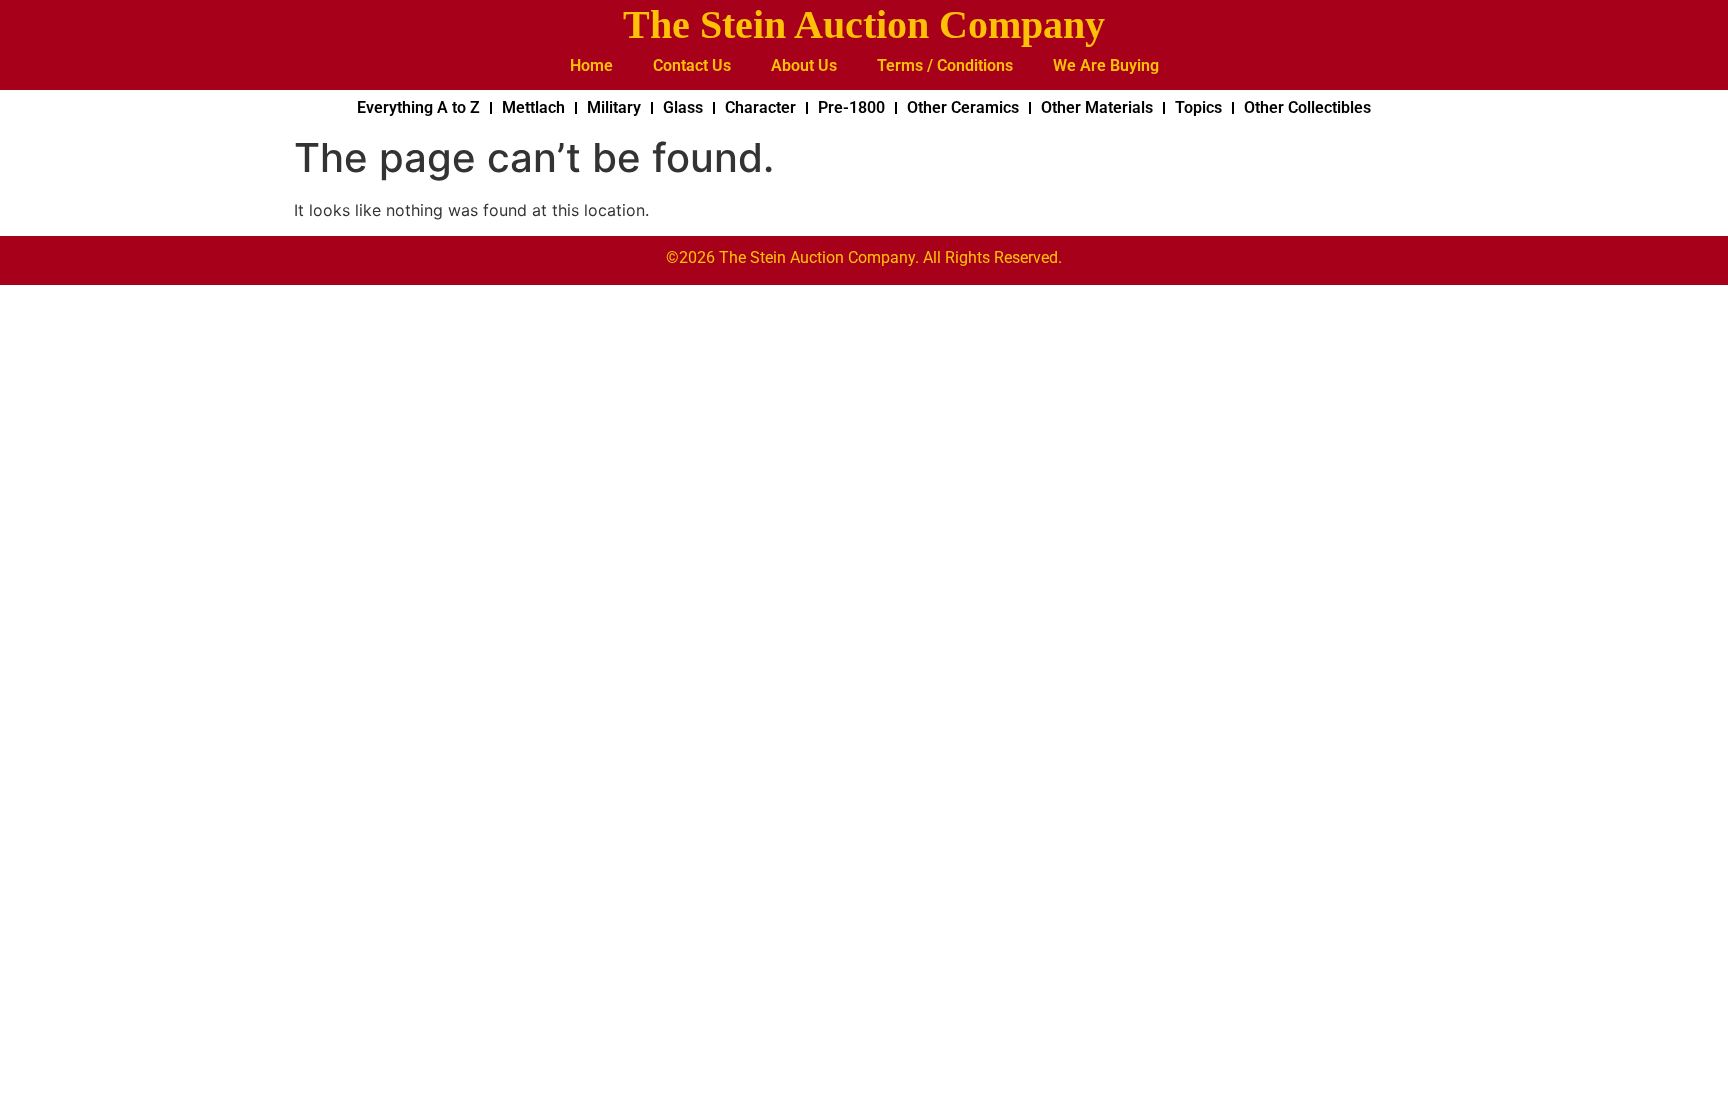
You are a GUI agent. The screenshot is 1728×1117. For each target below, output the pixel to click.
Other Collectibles (1307, 107)
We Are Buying (1106, 65)
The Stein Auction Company (864, 24)
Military (614, 107)
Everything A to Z (418, 107)
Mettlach (533, 107)
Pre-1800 (851, 107)
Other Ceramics (963, 107)
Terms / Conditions (945, 65)
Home (591, 65)
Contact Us (692, 65)
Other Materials (1097, 107)
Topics (1198, 107)
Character (760, 107)
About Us (804, 65)
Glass (683, 107)
